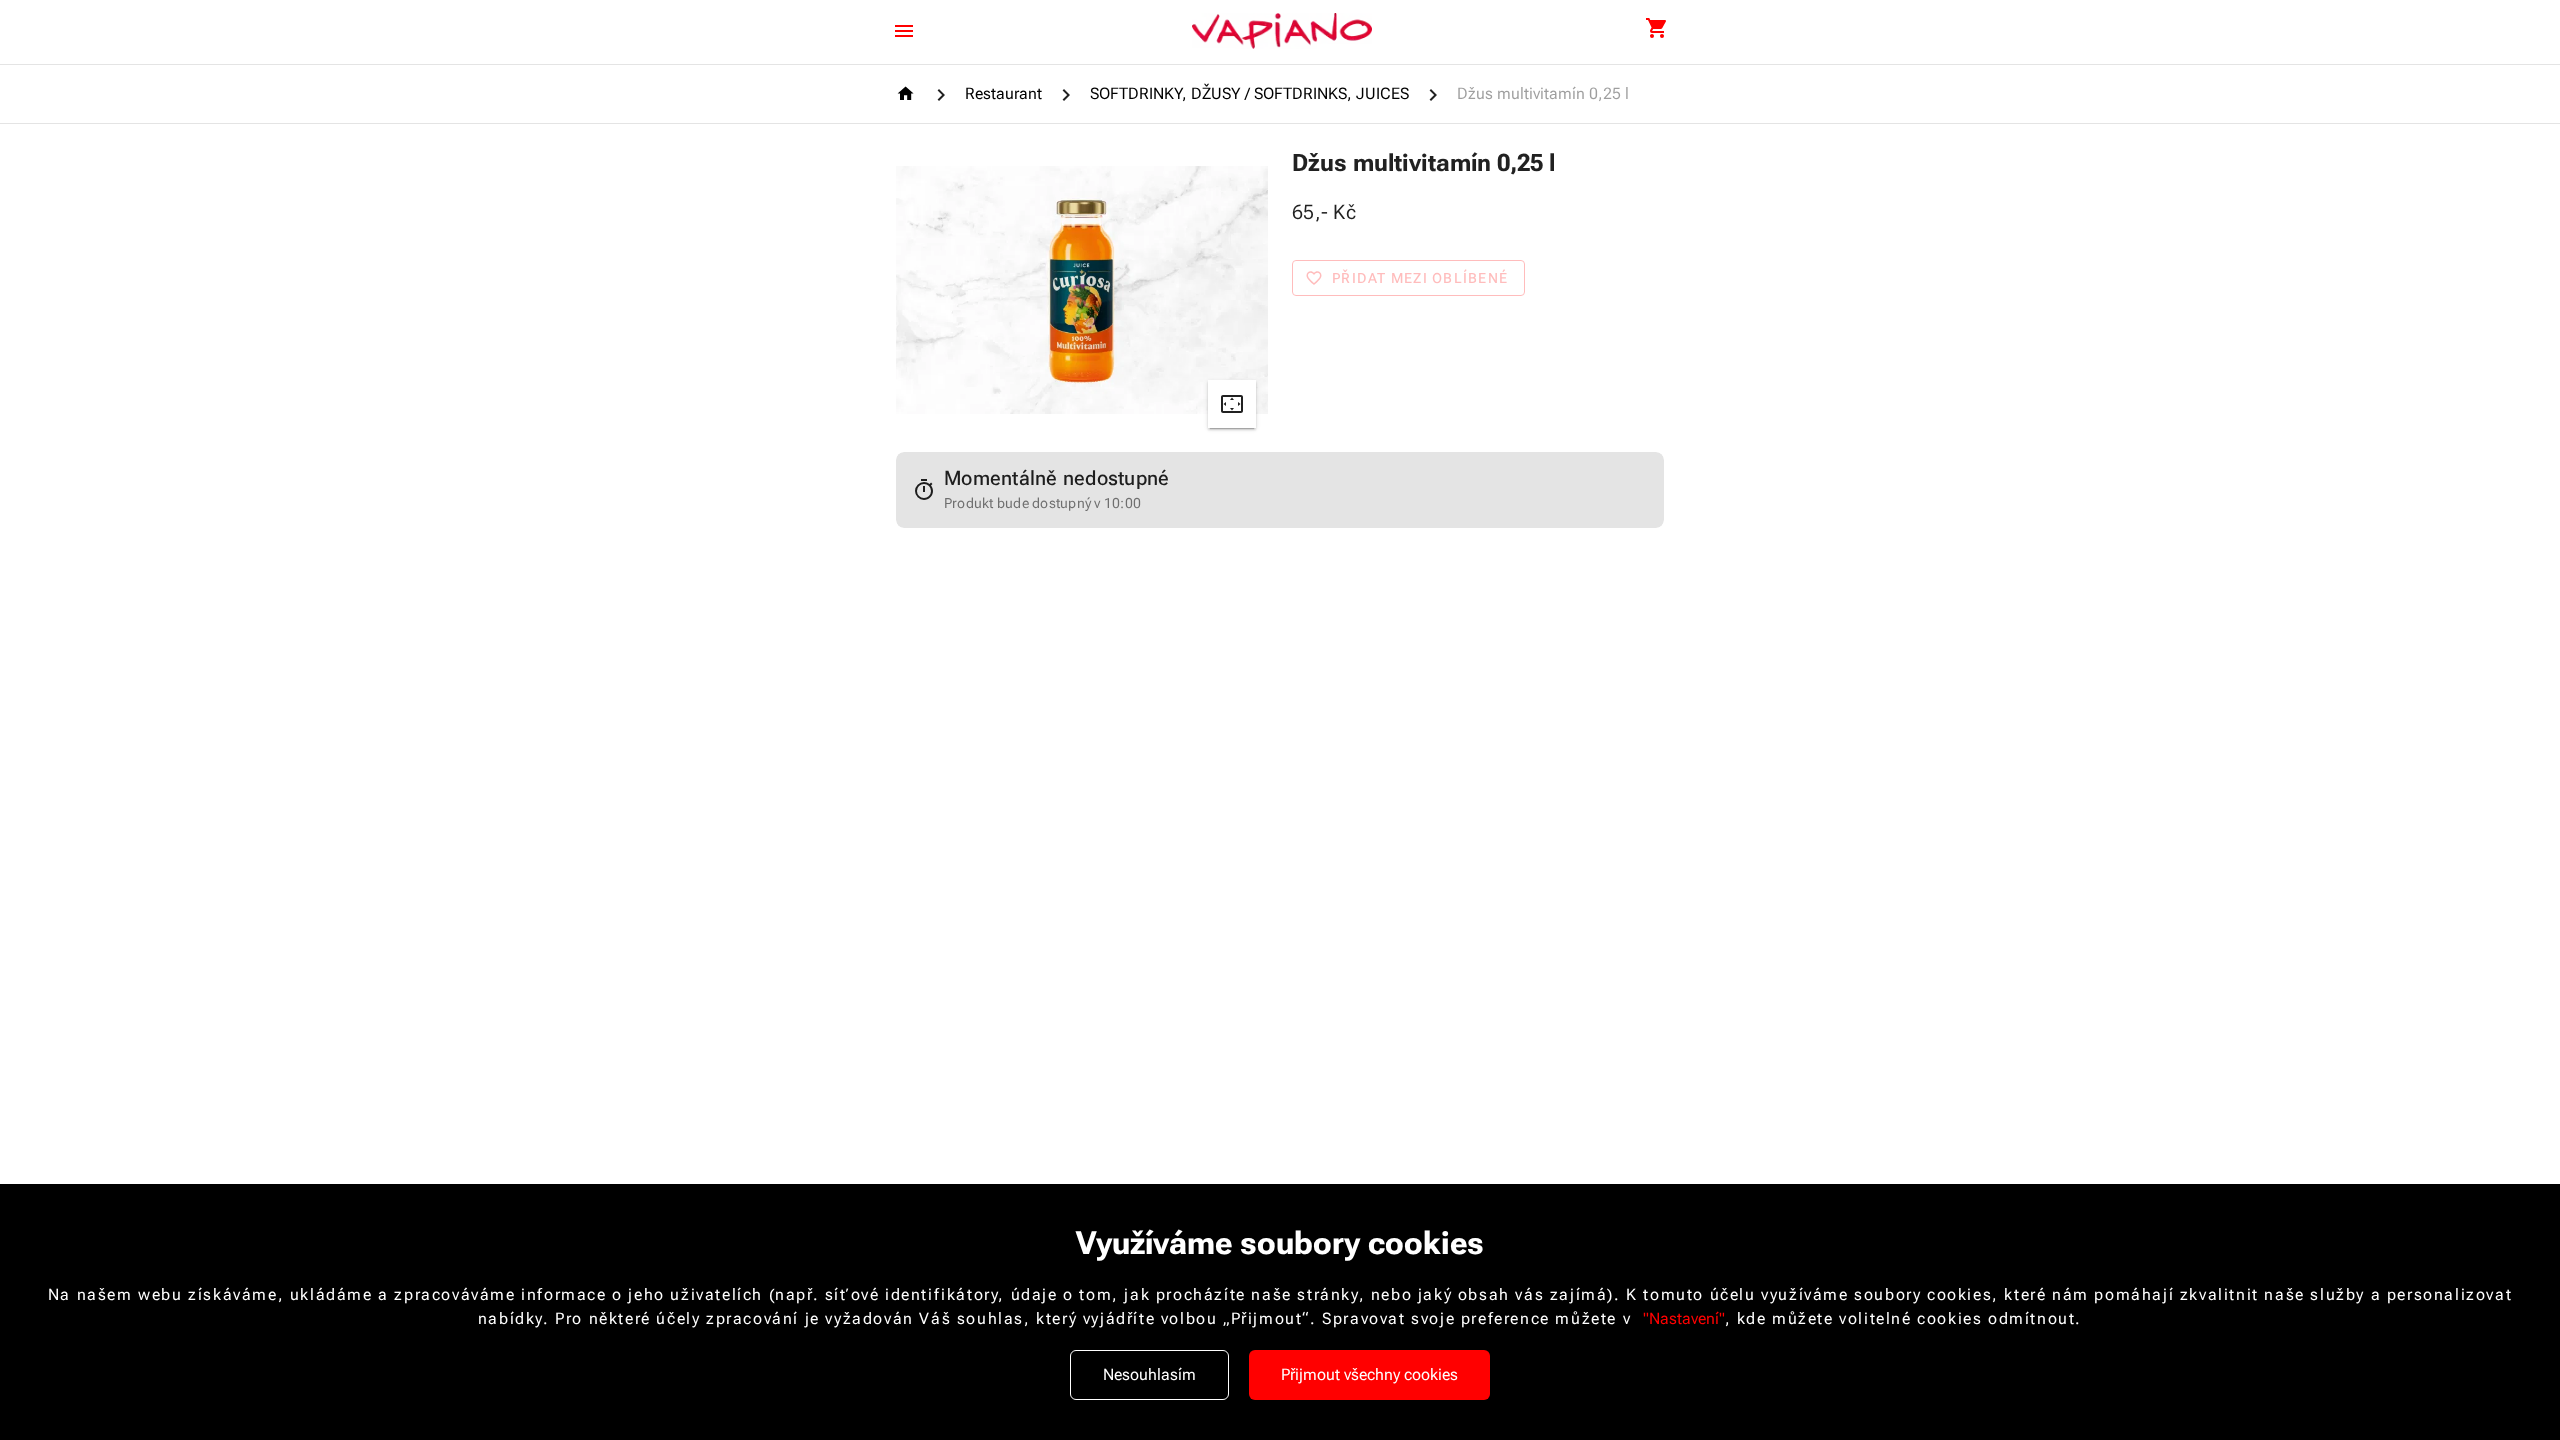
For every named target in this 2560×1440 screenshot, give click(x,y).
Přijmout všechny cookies (1369, 1374)
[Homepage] (908, 93)
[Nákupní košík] (1656, 29)
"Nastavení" (1684, 1318)
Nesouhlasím (1149, 1374)
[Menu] (904, 31)
